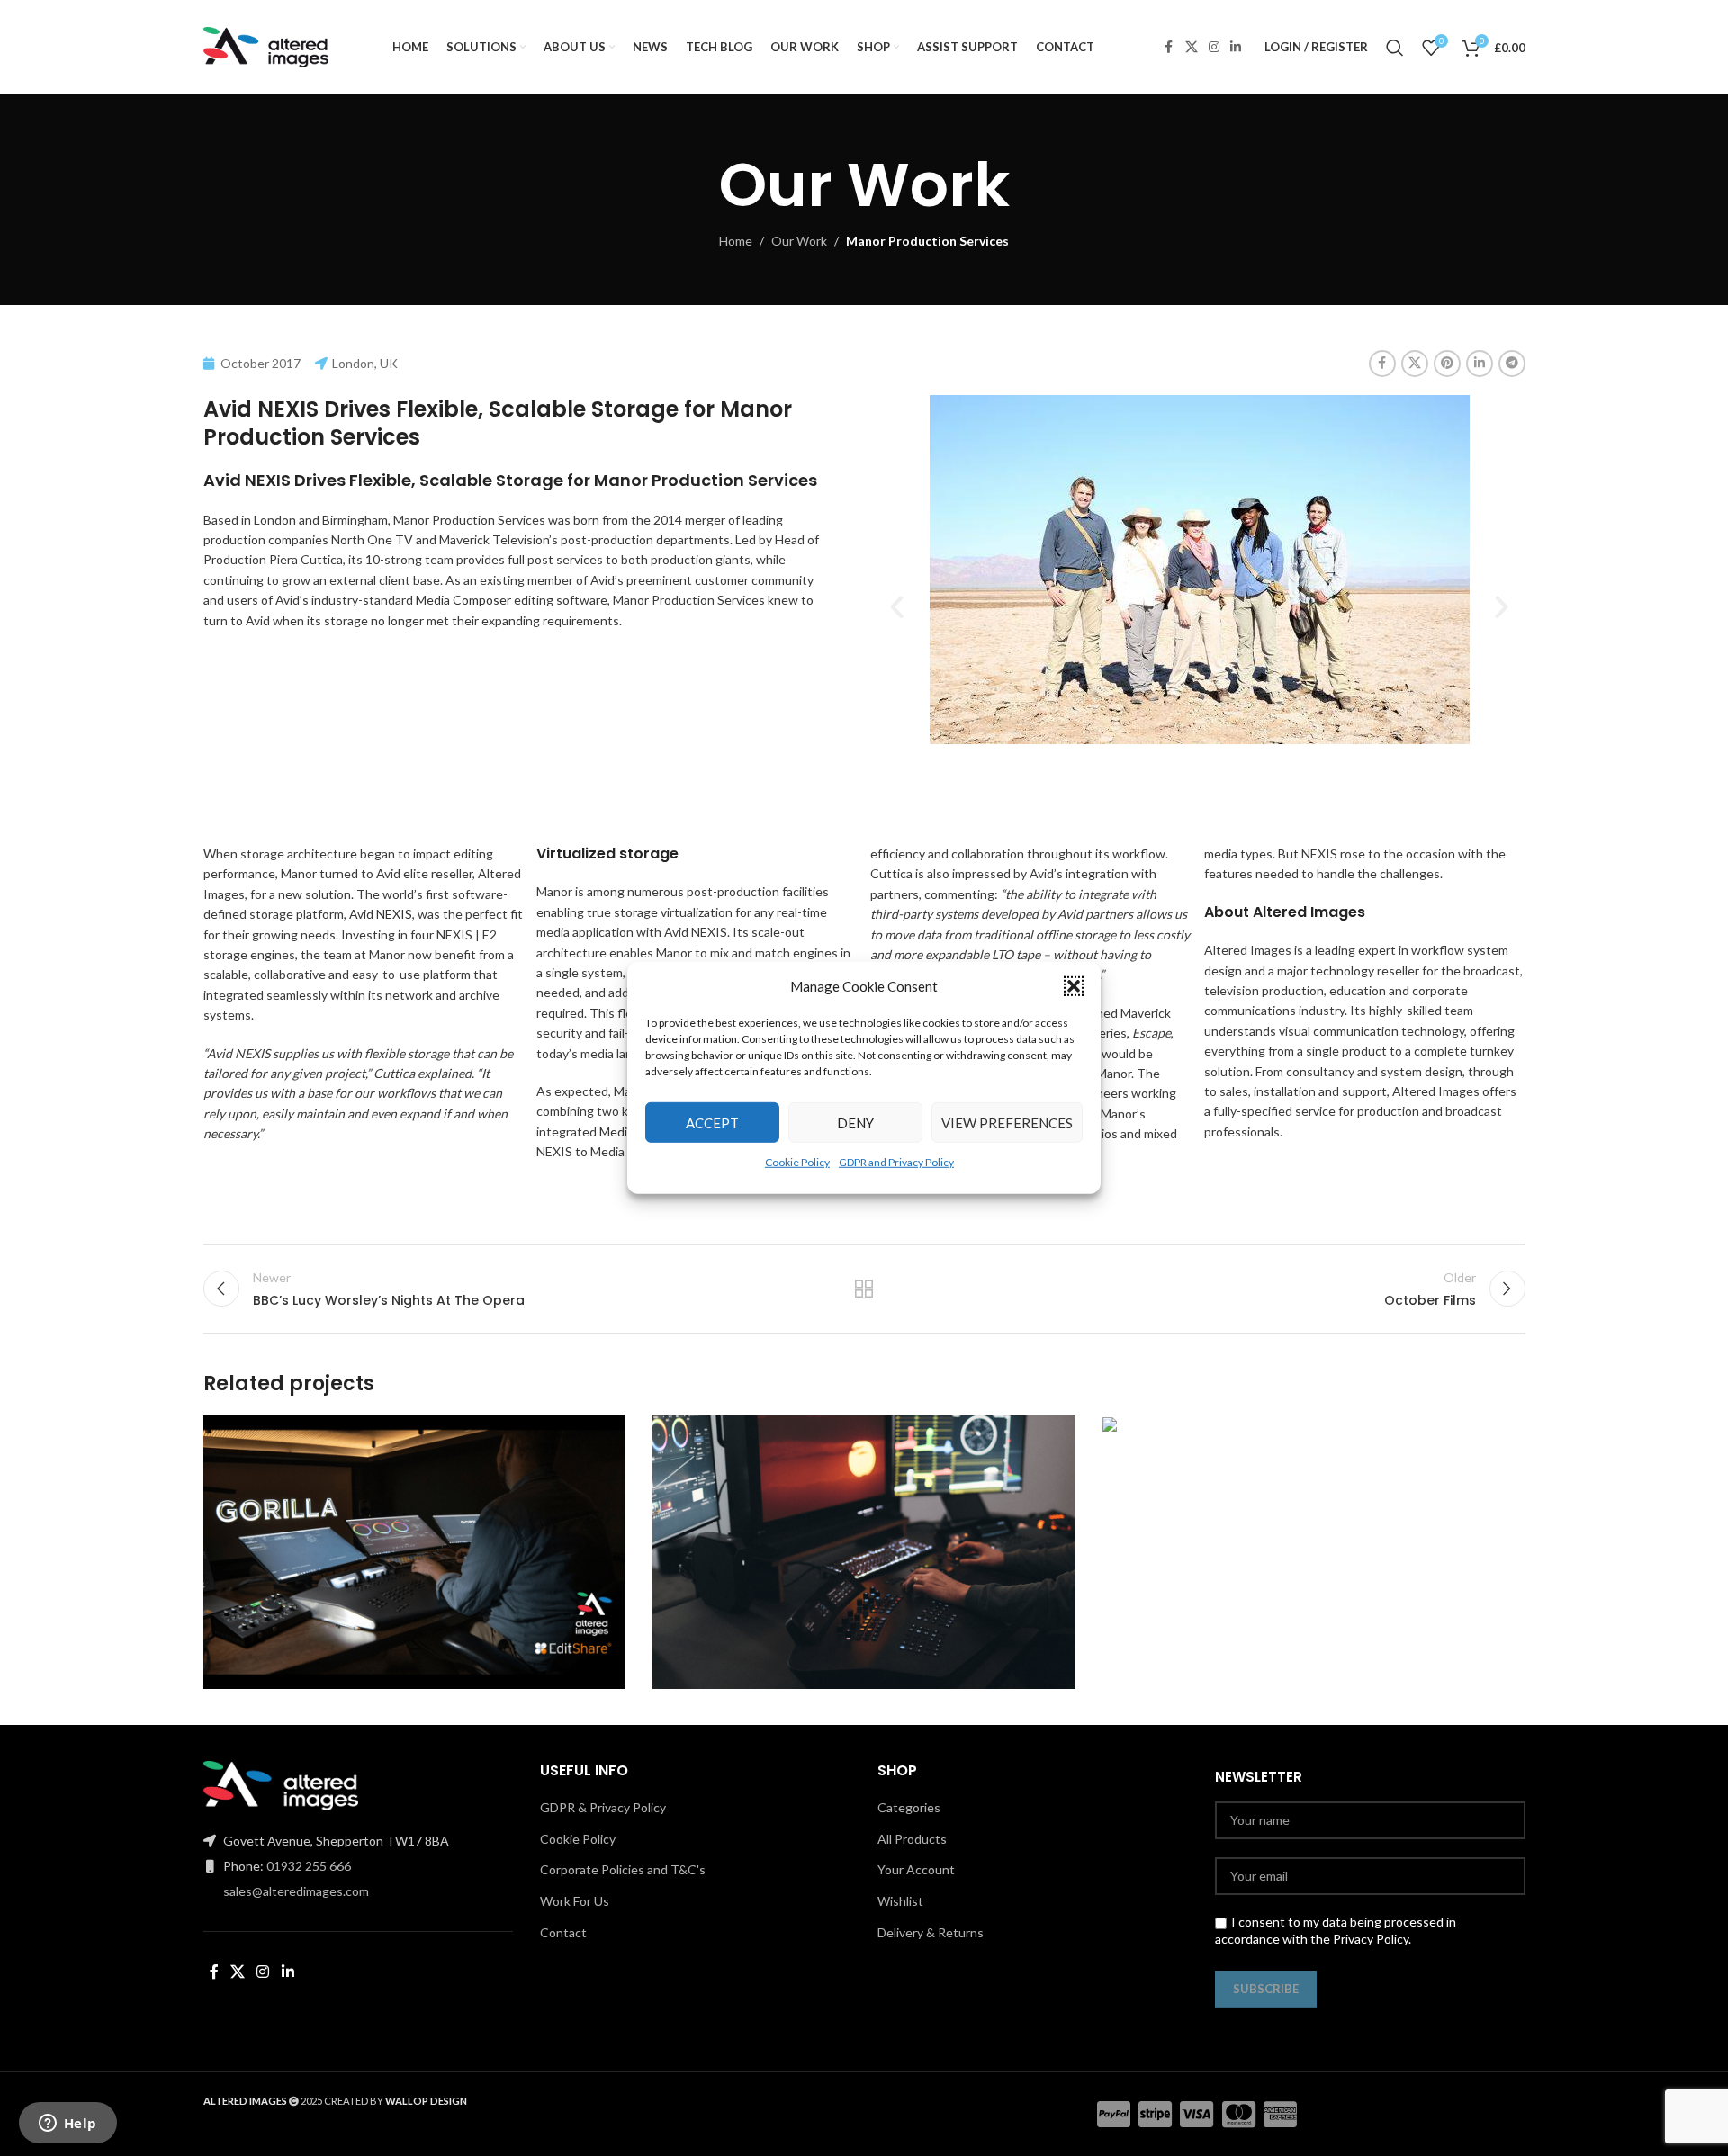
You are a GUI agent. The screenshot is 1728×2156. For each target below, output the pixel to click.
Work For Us (575, 1901)
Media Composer (463, 600)
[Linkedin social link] (1236, 47)
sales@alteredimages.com (296, 1891)
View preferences (1007, 1122)
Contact (563, 1932)
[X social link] (1192, 47)
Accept (712, 1122)
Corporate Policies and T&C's (623, 1869)
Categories (909, 1807)
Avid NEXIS (381, 914)
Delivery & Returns (931, 1932)
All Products (912, 1839)
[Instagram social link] (1214, 47)
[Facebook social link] (1169, 47)
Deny (855, 1122)
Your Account (916, 1869)
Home (736, 241)
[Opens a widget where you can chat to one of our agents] (67, 2125)
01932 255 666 (309, 1866)
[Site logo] (266, 45)
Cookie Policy (797, 1162)
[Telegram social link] (1512, 364)
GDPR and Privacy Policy (896, 1162)
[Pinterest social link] (1447, 364)
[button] (1074, 986)
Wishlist (900, 1901)
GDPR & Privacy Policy (603, 1807)
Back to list (864, 1289)
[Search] (1395, 48)
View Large (603, 1436)
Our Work (799, 241)
